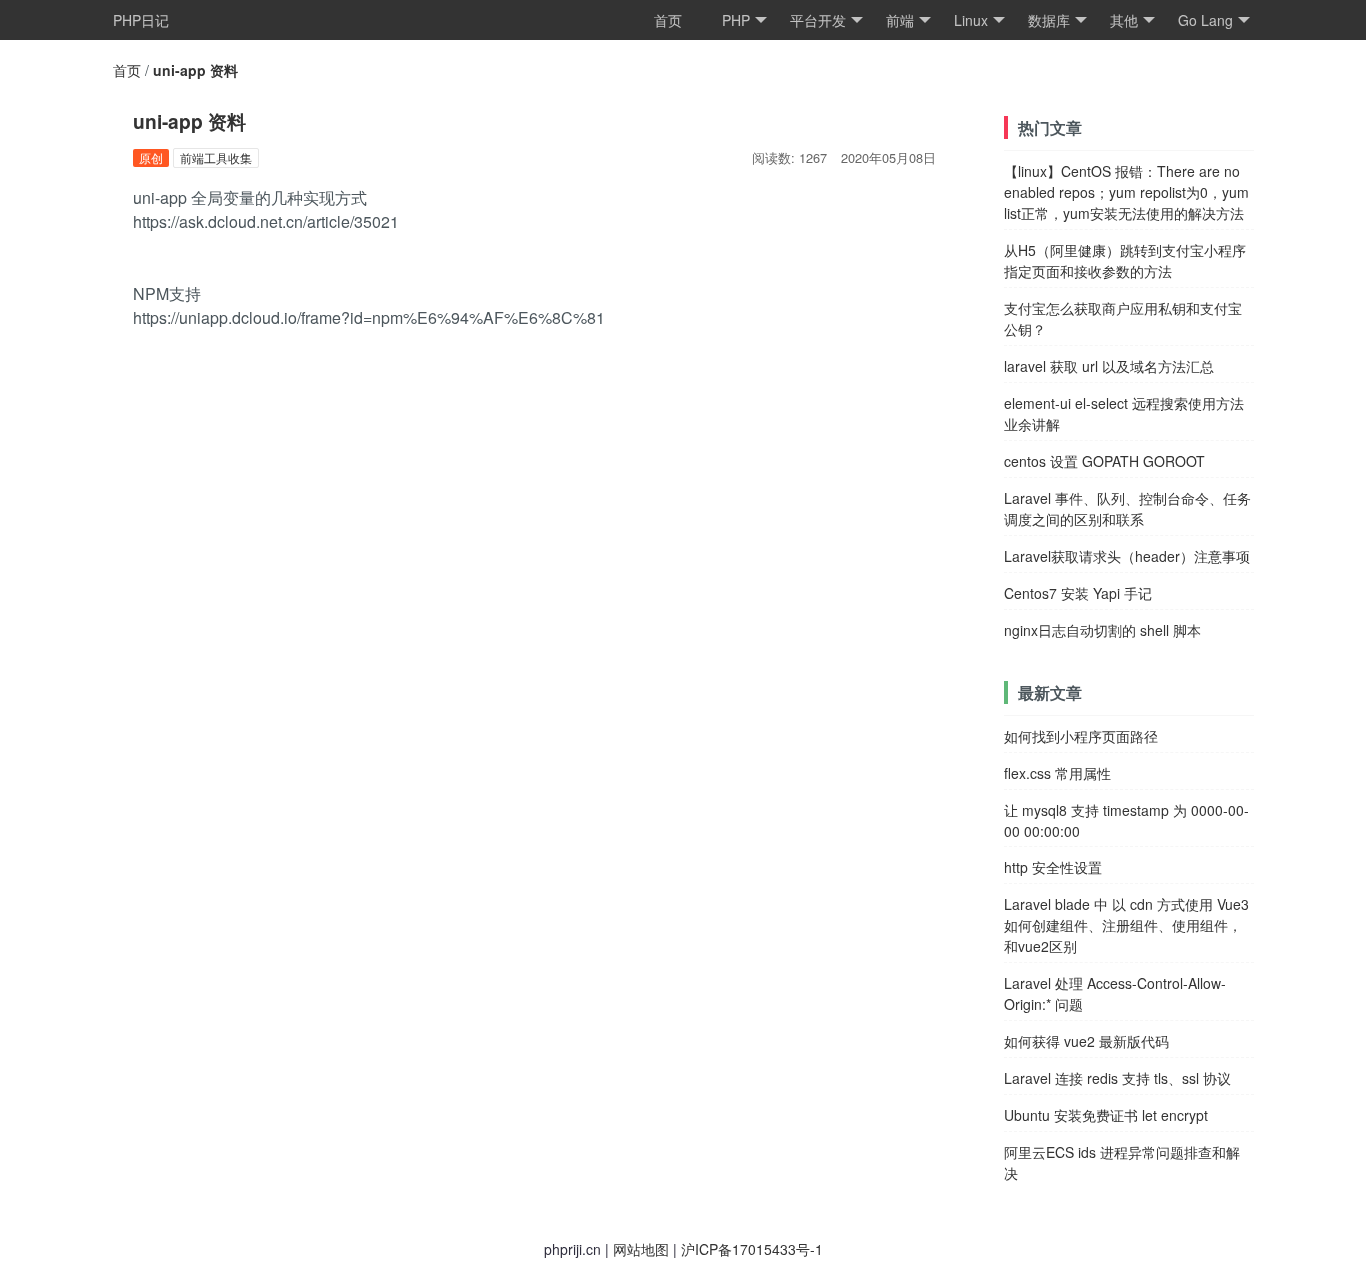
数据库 (1049, 20)
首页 (668, 20)
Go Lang (1205, 20)
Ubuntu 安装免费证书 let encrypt (1106, 1115)
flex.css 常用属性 (1057, 773)
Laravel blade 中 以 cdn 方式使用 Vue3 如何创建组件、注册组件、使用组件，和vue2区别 (1126, 925)
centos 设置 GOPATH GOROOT (1104, 461)
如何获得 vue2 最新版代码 (1086, 1041)
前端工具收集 (216, 157)
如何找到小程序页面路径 (1081, 736)
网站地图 (641, 1249)
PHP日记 (141, 20)
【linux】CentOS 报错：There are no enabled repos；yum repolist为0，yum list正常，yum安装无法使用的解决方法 (1126, 192)
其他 (1124, 20)
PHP (736, 20)
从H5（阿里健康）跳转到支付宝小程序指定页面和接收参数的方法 (1125, 260)
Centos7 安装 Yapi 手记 (1078, 593)
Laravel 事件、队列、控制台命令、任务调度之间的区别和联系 (1127, 508)
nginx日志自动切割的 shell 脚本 (1102, 630)
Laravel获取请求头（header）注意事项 (1127, 556)
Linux (971, 20)
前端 (900, 20)
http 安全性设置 (1053, 867)
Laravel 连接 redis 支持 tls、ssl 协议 (1117, 1078)
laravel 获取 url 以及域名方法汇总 (1109, 366)
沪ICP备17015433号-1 (752, 1249)
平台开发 (818, 20)
